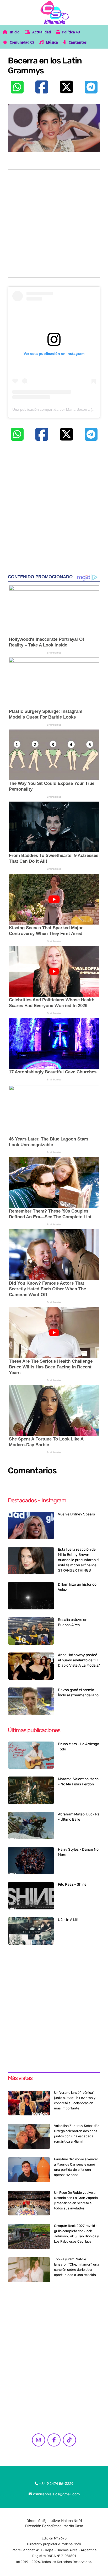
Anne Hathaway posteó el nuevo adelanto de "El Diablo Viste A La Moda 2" (79, 1660)
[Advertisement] (54, 224)
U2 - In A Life (69, 1920)
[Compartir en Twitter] (66, 87)
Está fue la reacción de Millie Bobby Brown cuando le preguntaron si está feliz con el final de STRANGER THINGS (79, 1560)
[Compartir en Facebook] (42, 87)
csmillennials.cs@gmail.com (56, 2494)
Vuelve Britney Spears (76, 1514)
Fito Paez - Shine (72, 1884)
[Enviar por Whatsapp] (17, 87)
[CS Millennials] (54, 12)
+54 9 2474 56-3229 (56, 2484)
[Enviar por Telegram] (91, 87)
